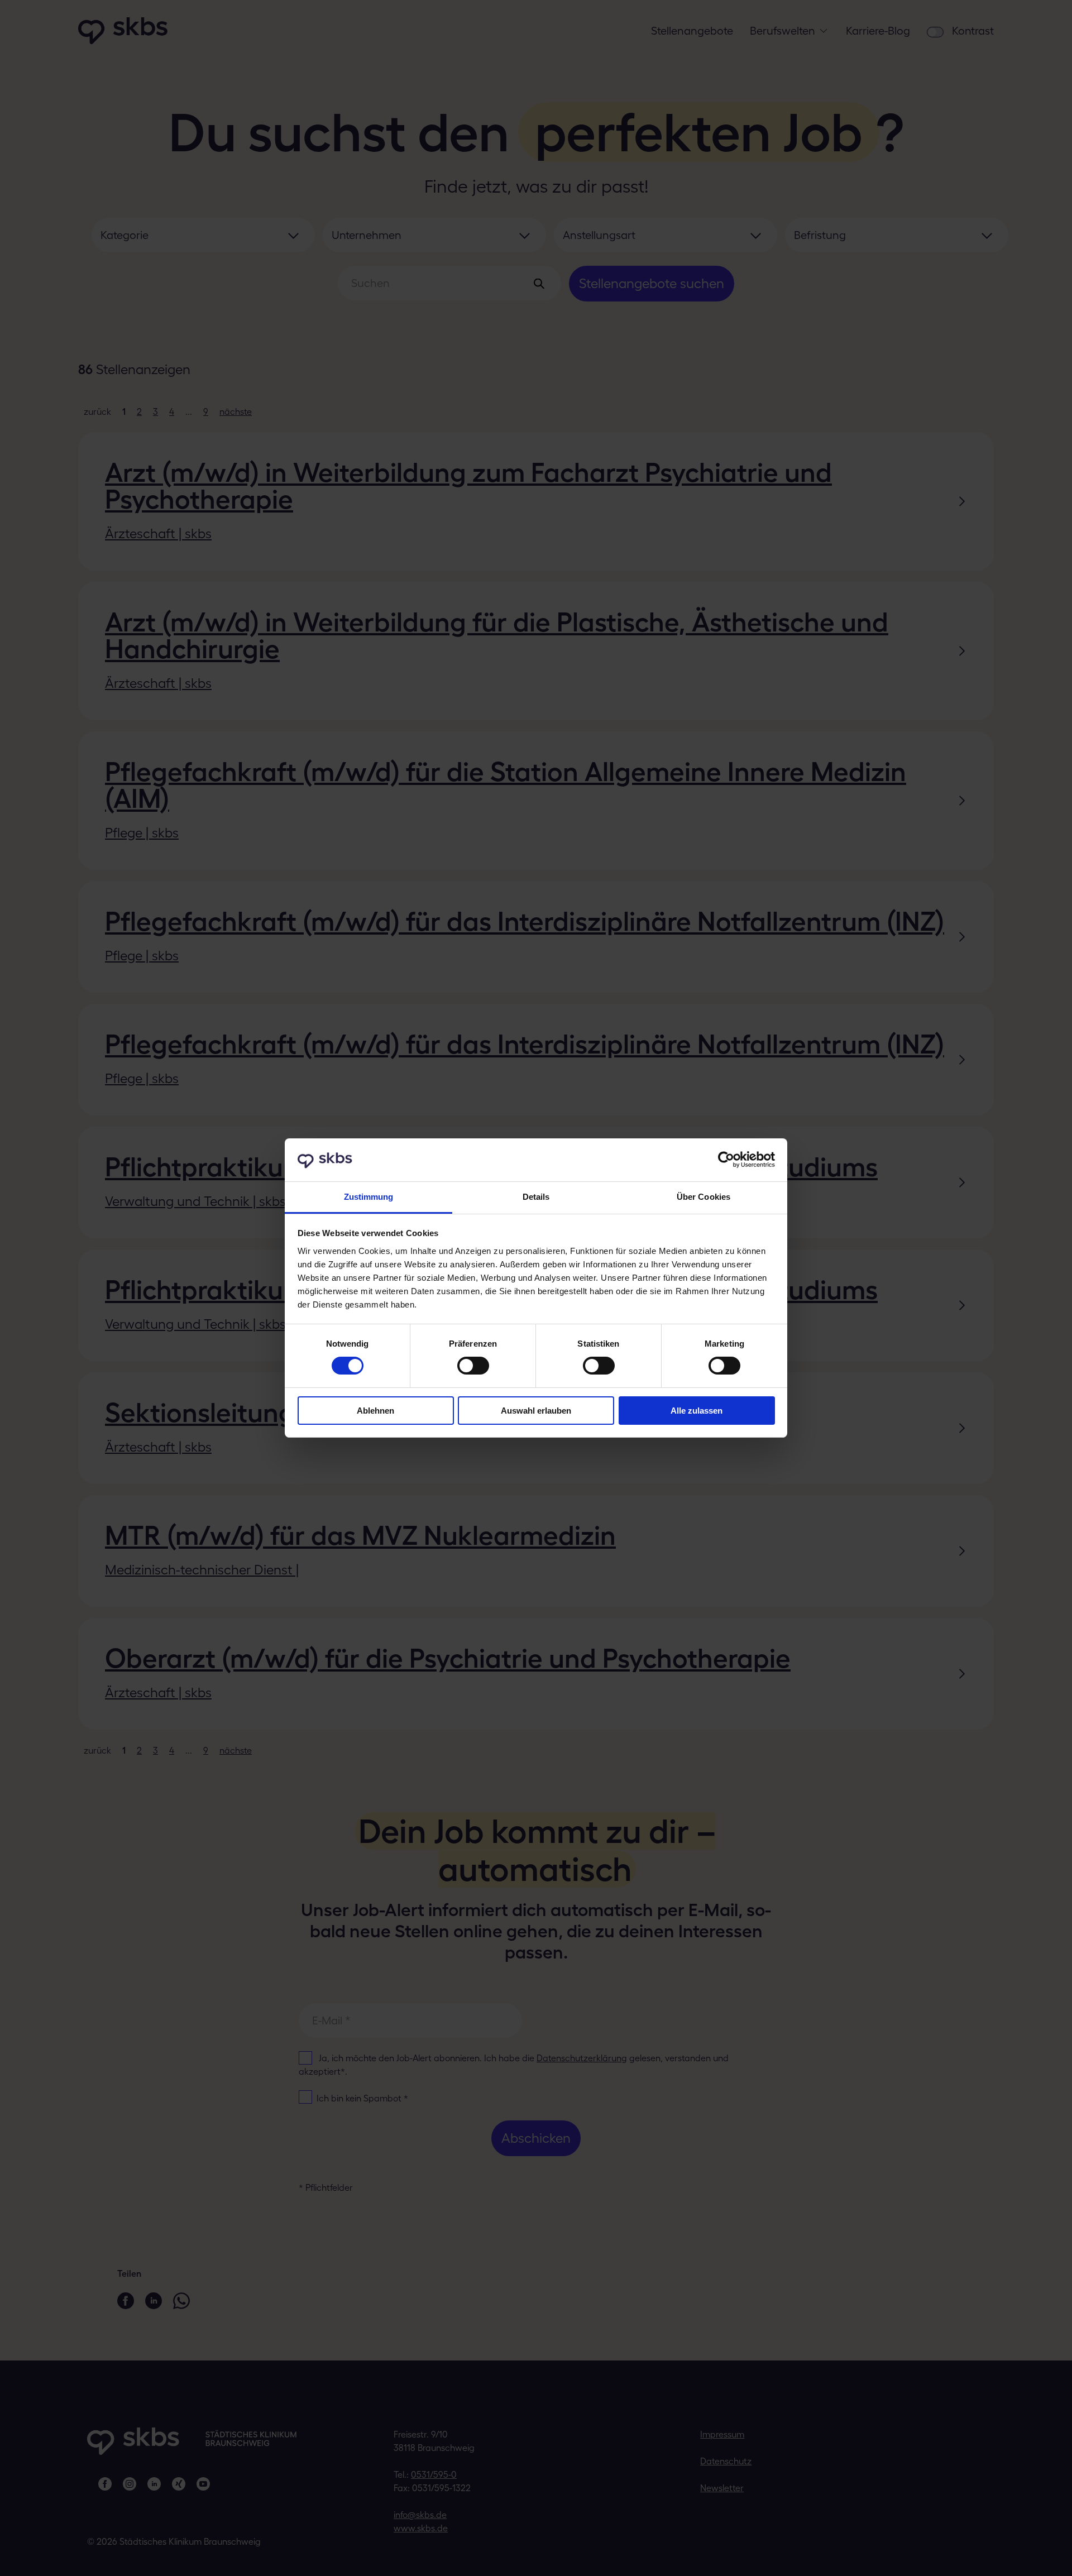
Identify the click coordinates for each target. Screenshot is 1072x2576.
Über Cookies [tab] (703, 1197)
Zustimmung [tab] (369, 1197)
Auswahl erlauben (536, 1411)
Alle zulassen (697, 1411)
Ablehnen (375, 1411)
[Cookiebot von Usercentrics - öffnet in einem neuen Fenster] (726, 1160)
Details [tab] (536, 1197)
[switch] (473, 1366)
